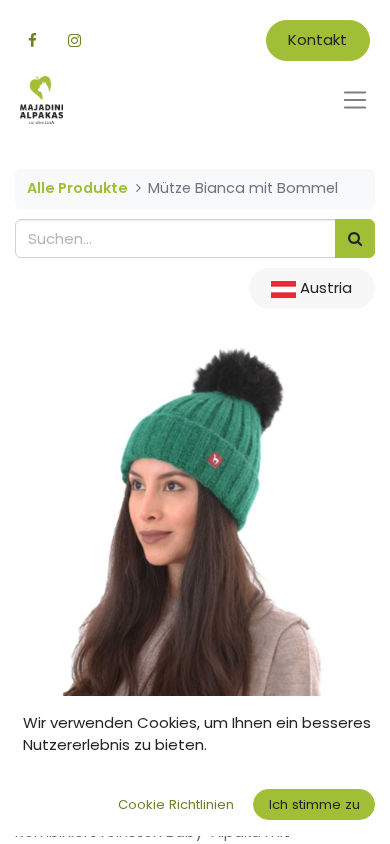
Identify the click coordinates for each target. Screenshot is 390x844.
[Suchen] (355, 238)
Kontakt (317, 39)
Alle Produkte (77, 188)
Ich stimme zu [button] (314, 804)
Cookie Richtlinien (176, 804)
